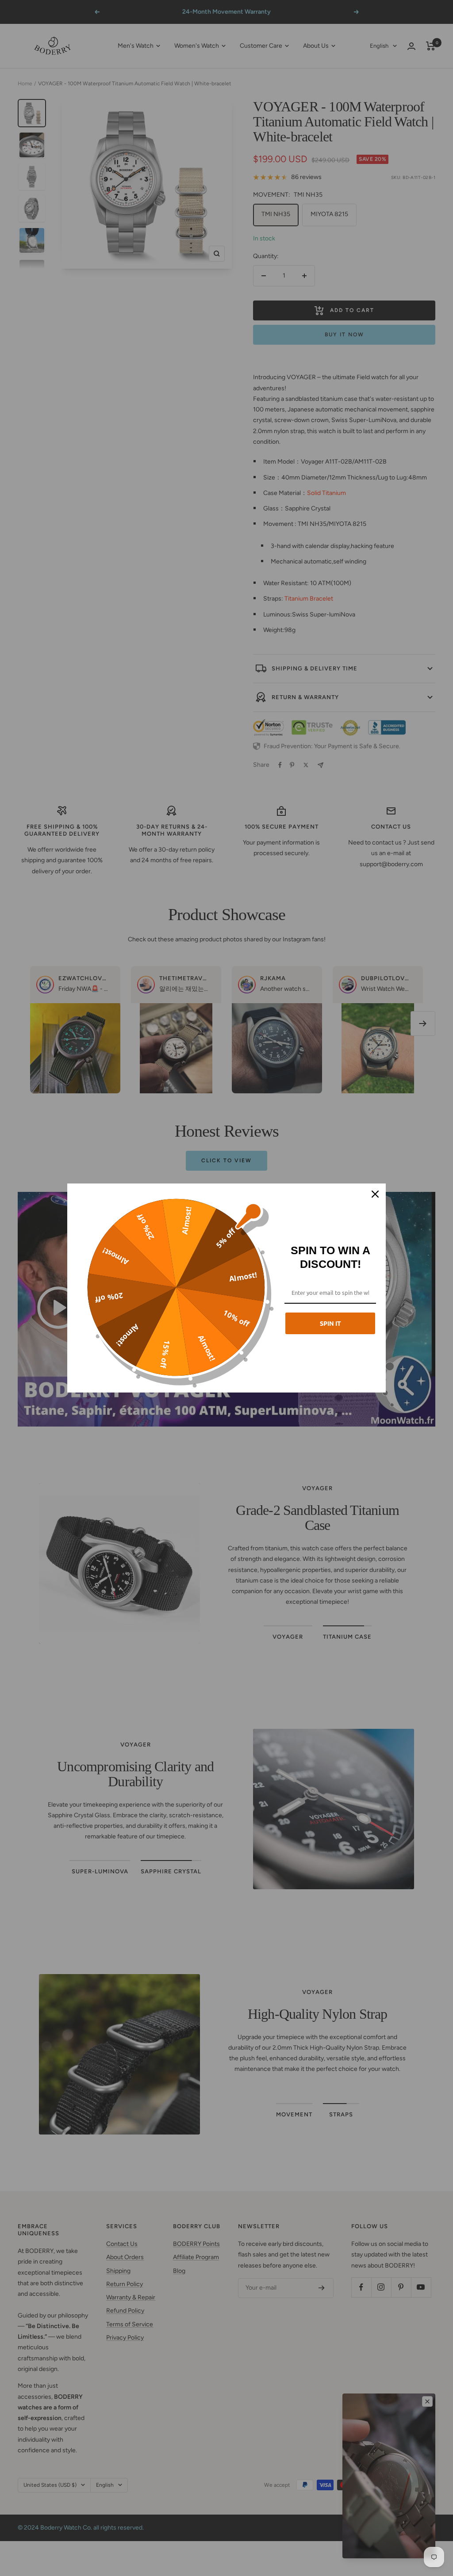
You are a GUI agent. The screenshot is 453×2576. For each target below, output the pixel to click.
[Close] (375, 1194)
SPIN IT (330, 1323)
